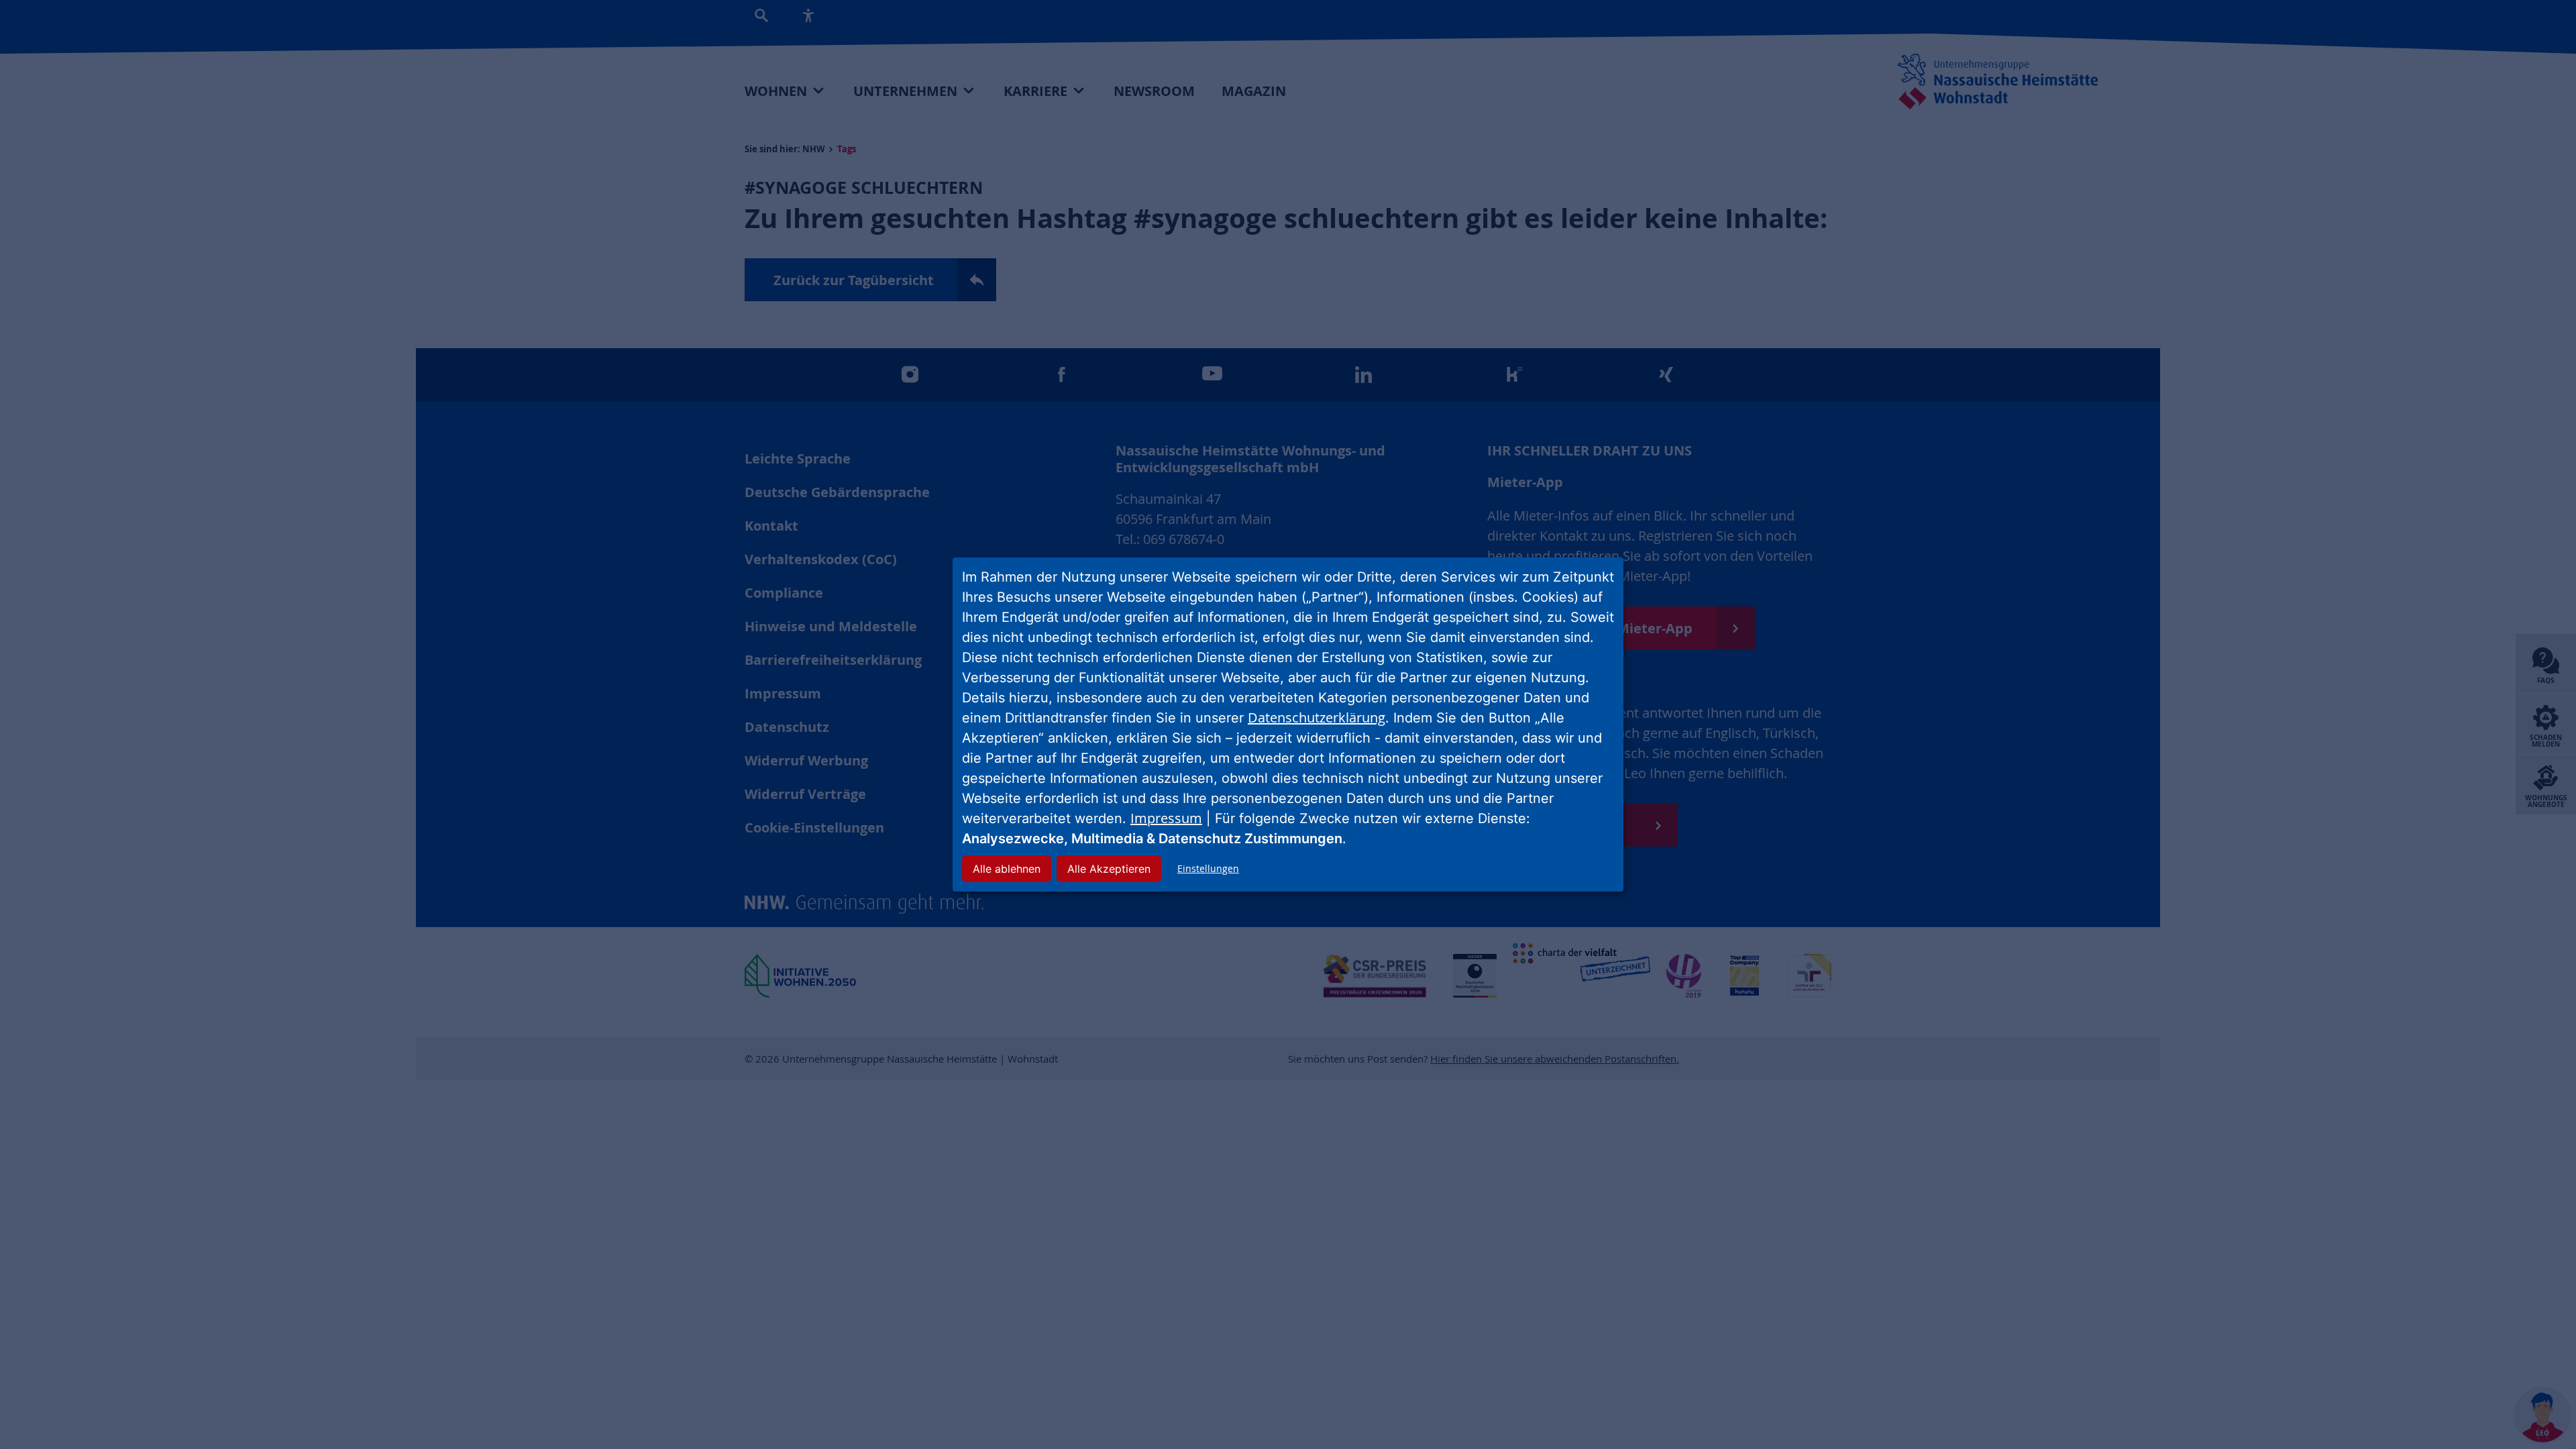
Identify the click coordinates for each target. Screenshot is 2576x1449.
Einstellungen (1208, 868)
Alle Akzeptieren (1109, 869)
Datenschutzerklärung (1317, 717)
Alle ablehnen (1007, 869)
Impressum (1166, 818)
